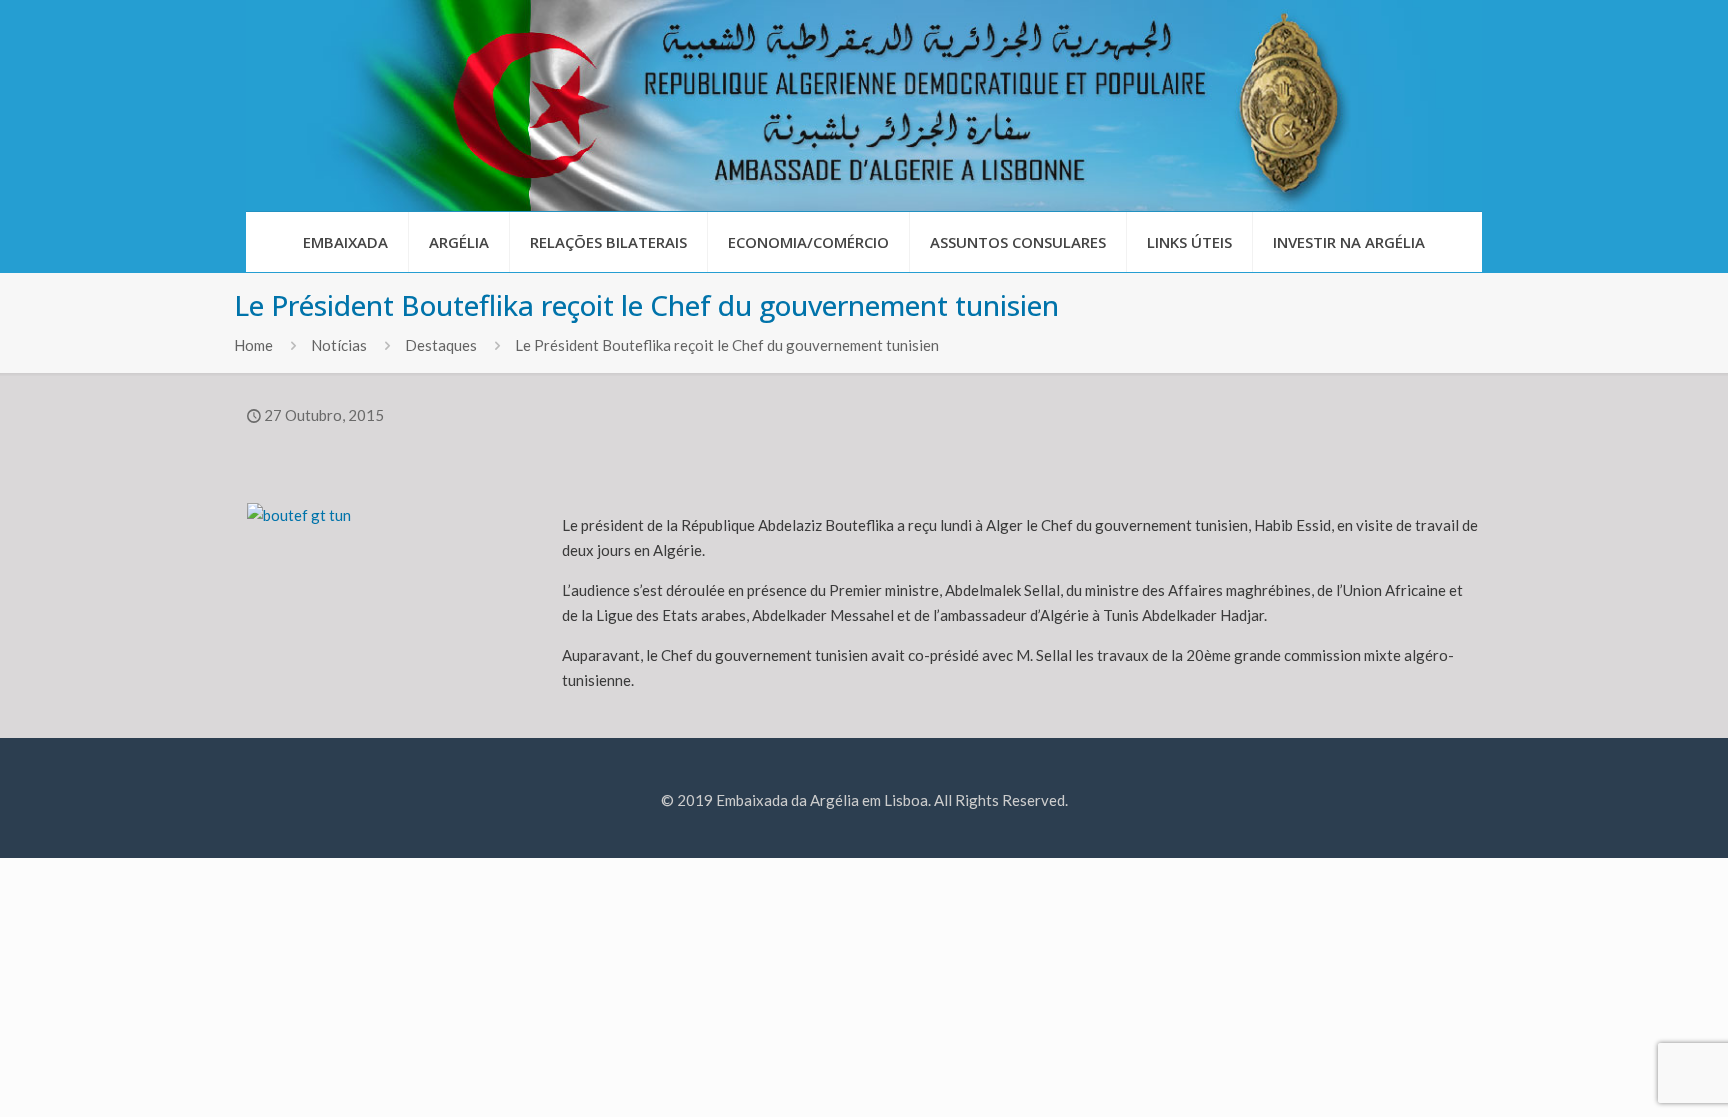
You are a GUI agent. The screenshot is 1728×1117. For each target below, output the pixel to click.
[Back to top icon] (1632, 1076)
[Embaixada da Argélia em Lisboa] (864, 105)
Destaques (441, 345)
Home (253, 345)
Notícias (339, 345)
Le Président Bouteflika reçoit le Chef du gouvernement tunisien (727, 345)
